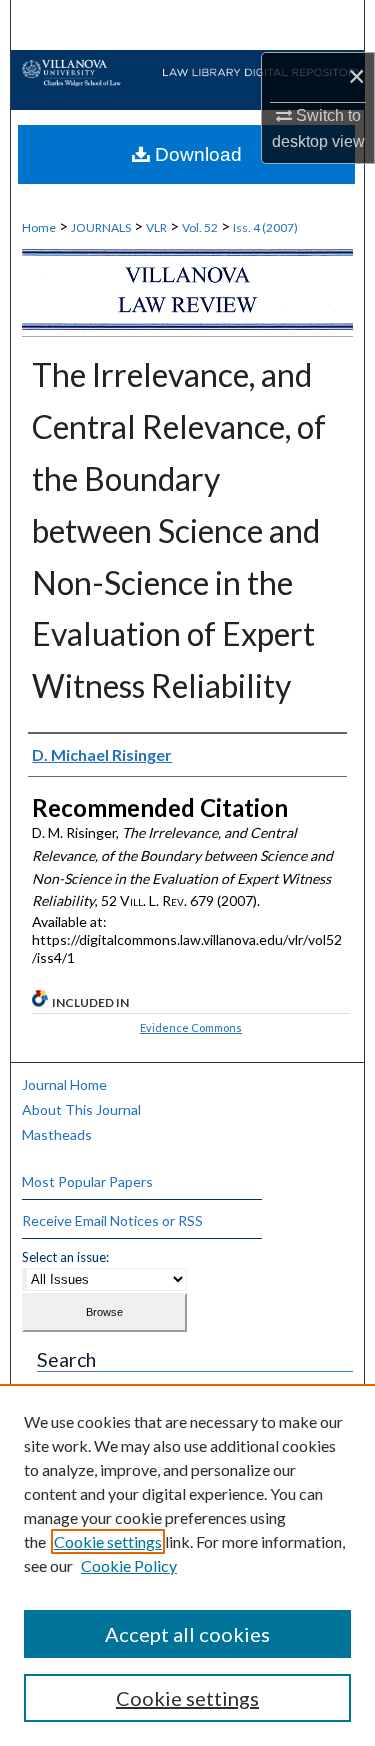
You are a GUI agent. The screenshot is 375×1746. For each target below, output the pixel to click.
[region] (187, 1565)
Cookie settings (108, 1541)
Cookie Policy (129, 1565)
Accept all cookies (187, 1634)
